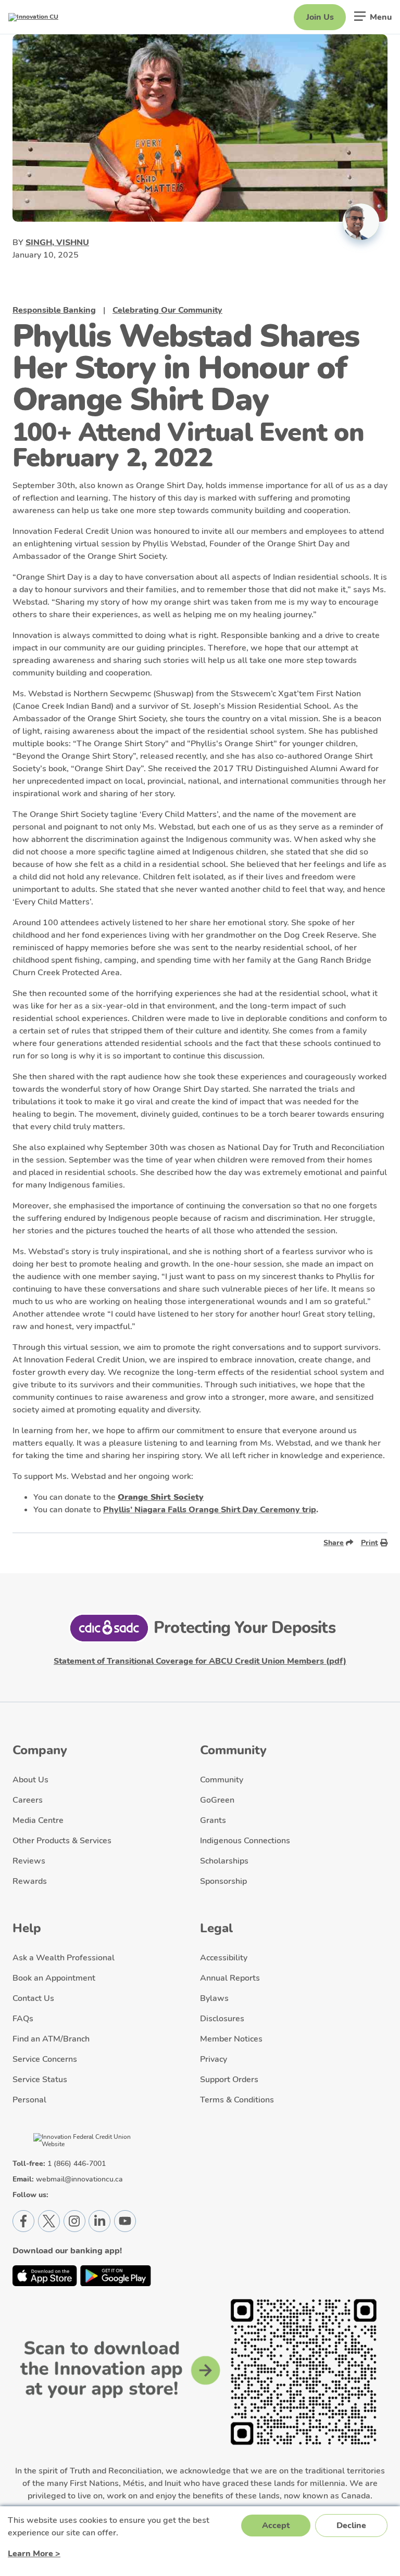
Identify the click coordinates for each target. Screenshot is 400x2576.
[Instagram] (74, 2221)
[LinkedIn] (99, 2221)
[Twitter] (49, 2221)
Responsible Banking (54, 310)
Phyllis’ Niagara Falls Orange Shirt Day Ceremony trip (210, 1510)
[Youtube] (125, 2221)
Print (370, 1542)
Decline (351, 2526)
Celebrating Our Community (167, 310)
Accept (276, 2526)
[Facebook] (23, 2221)
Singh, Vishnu (57, 243)
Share (334, 1542)
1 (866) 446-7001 (77, 2164)
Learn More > (34, 2554)
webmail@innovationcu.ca (79, 2179)
